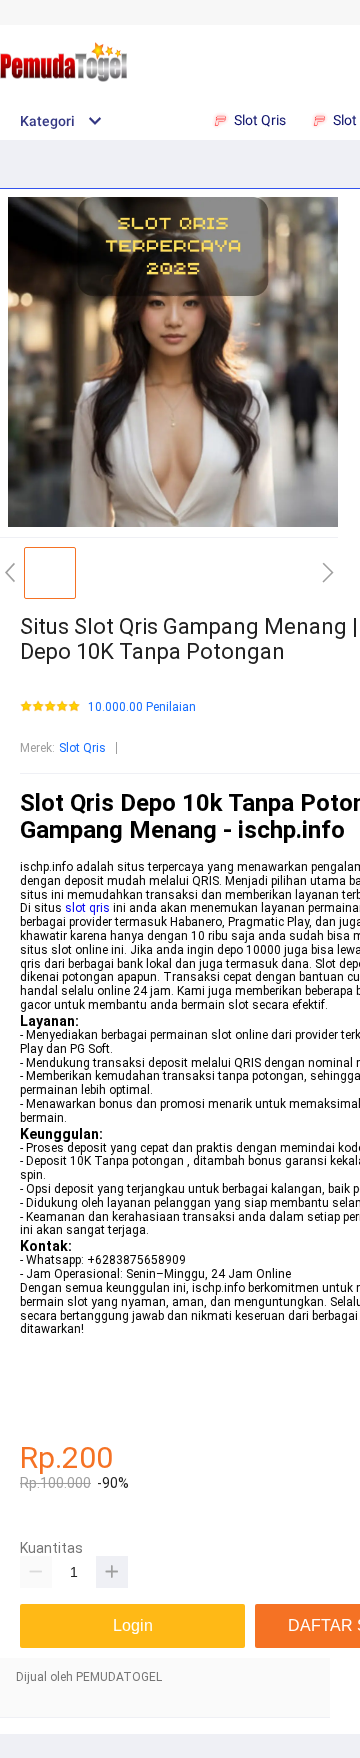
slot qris (87, 908)
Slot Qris (82, 748)
